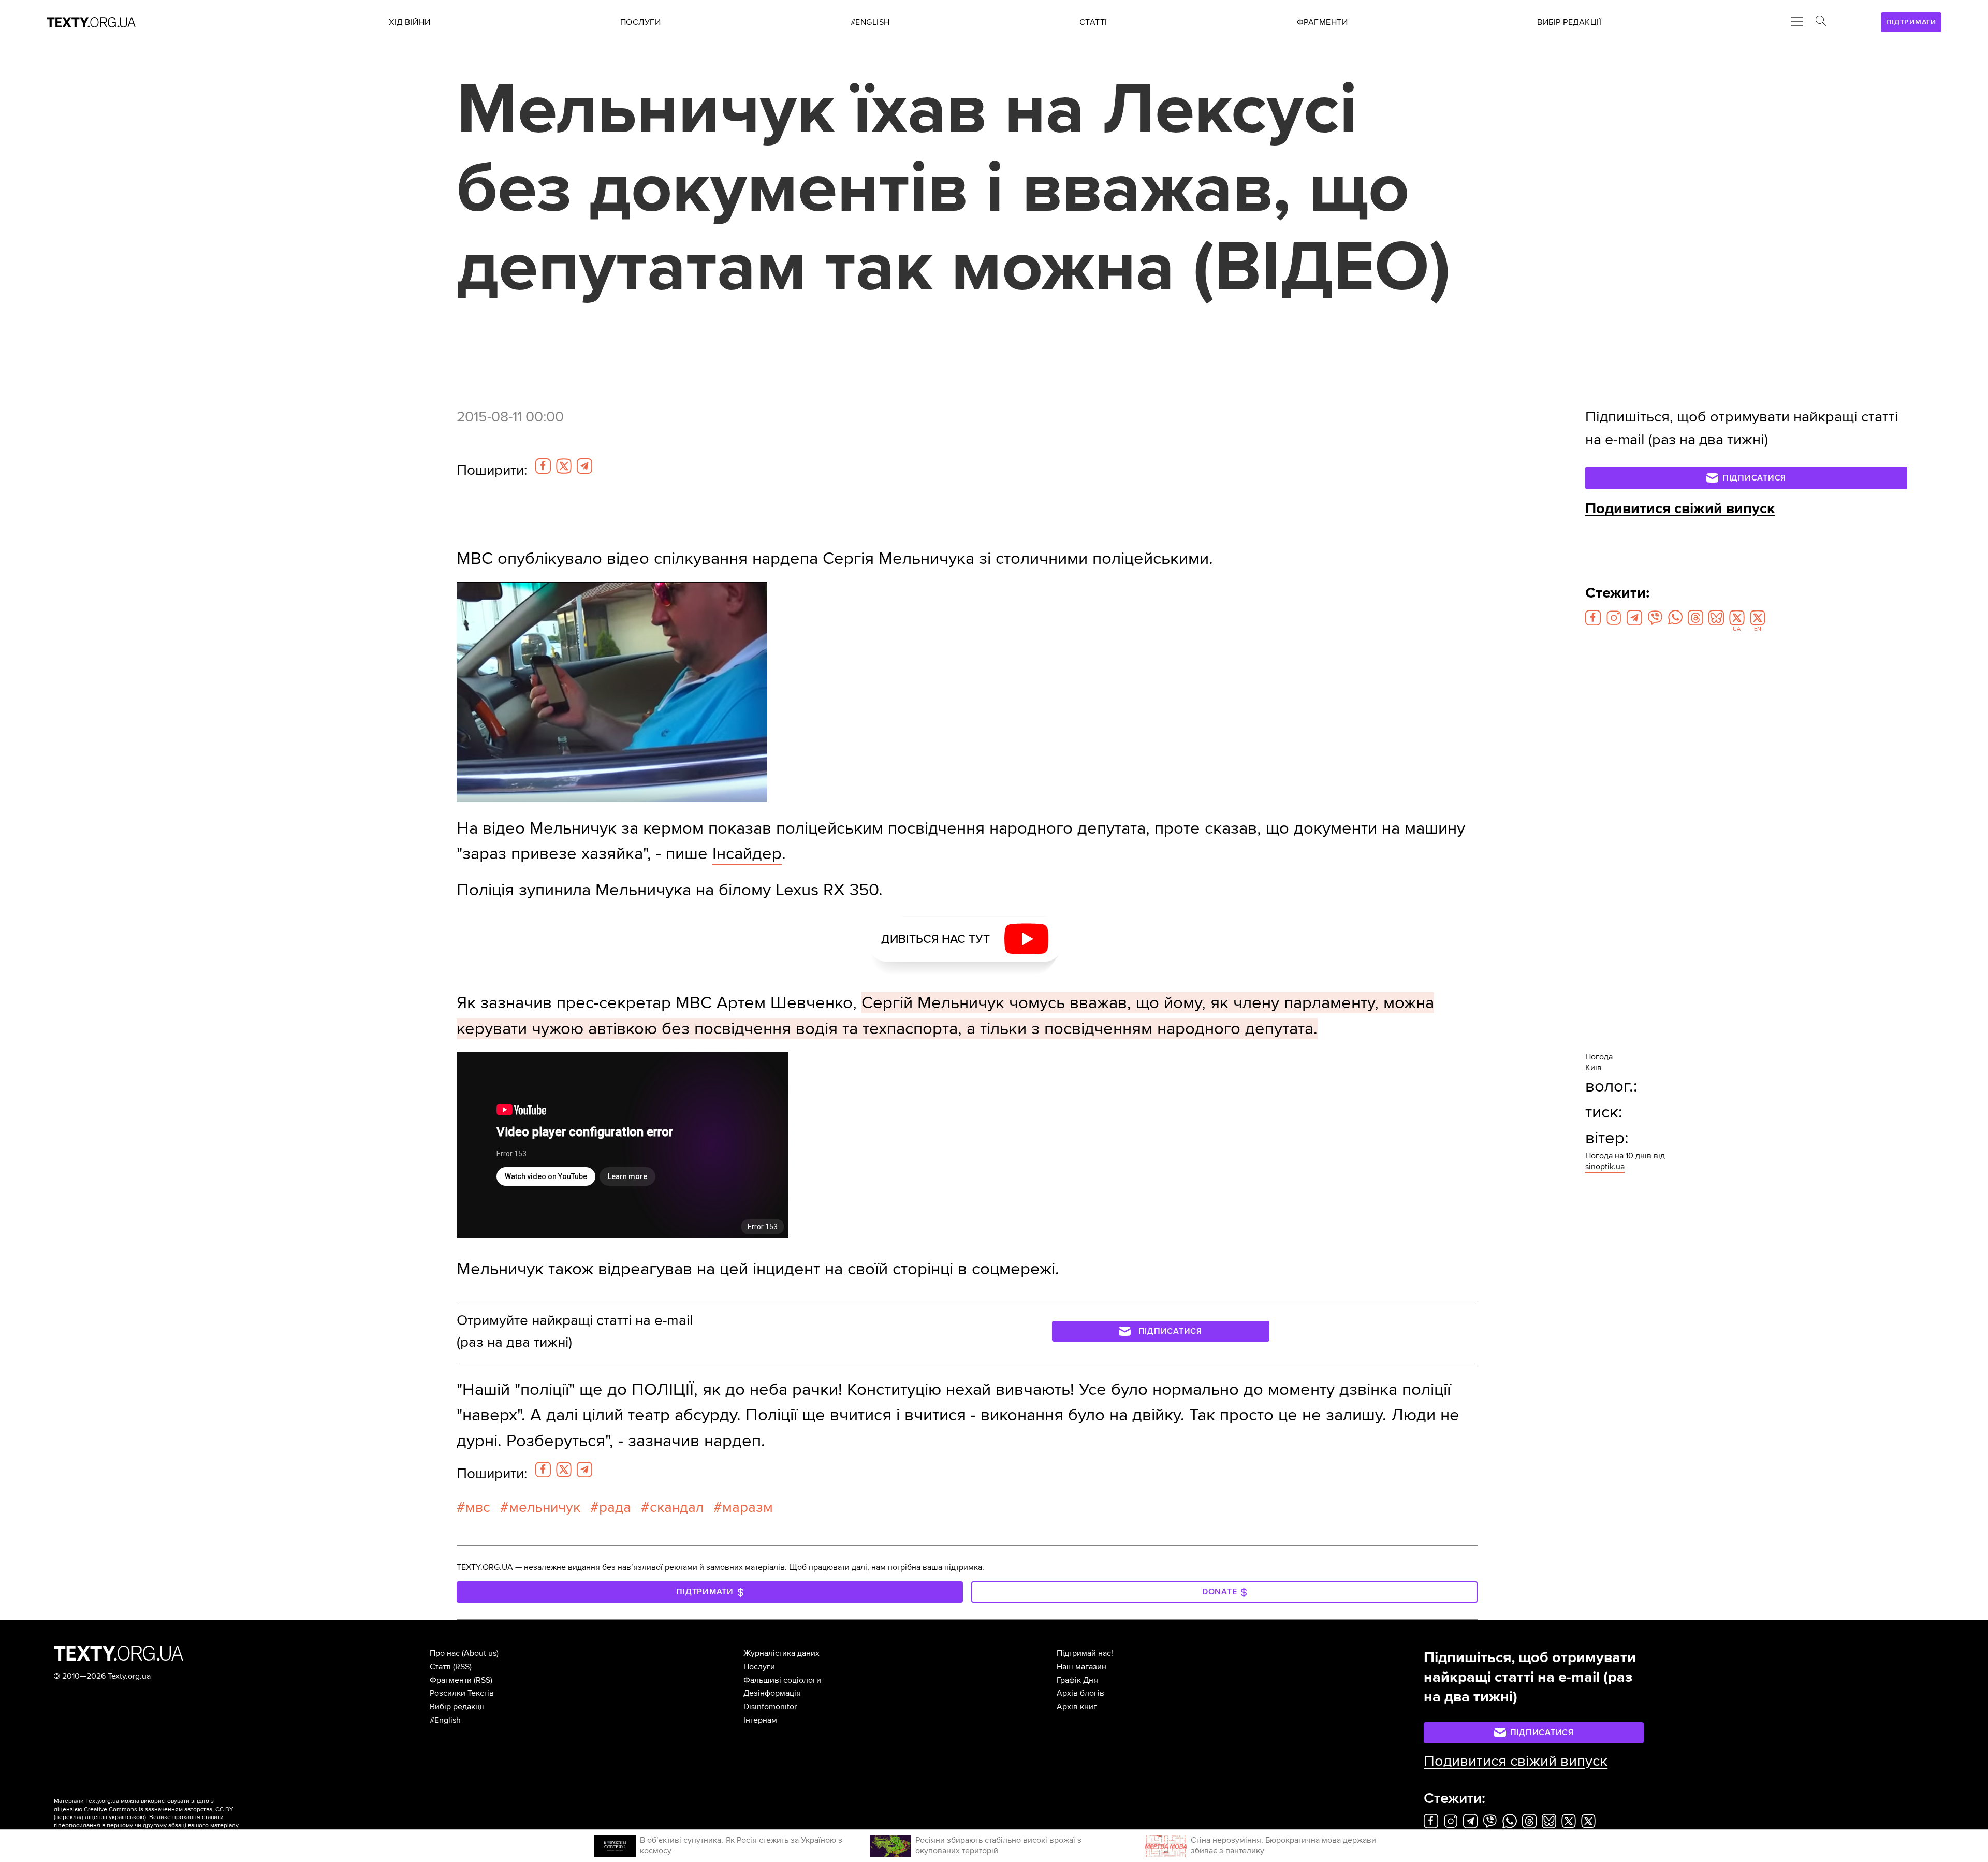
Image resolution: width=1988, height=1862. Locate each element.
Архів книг (1077, 1707)
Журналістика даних (781, 1653)
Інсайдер (747, 854)
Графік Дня (1077, 1680)
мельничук (545, 1507)
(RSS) (462, 1667)
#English (445, 1720)
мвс (478, 1507)
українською (127, 1817)
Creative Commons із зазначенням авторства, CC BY (159, 1809)
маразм (748, 1507)
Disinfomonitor (770, 1707)
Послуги (759, 1667)
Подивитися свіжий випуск (1680, 508)
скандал (677, 1507)
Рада (615, 1507)
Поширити (492, 470)
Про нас (445, 1653)
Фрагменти (451, 1680)
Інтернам (760, 1720)
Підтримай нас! (1085, 1653)
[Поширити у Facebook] (543, 466)
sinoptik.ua (1605, 1167)
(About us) (480, 1653)
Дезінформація (772, 1693)
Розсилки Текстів (462, 1693)
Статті (440, 1667)
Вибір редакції (457, 1707)
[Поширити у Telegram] (584, 466)
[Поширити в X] (564, 466)
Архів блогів (1080, 1693)
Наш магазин (1081, 1667)
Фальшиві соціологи (782, 1680)
